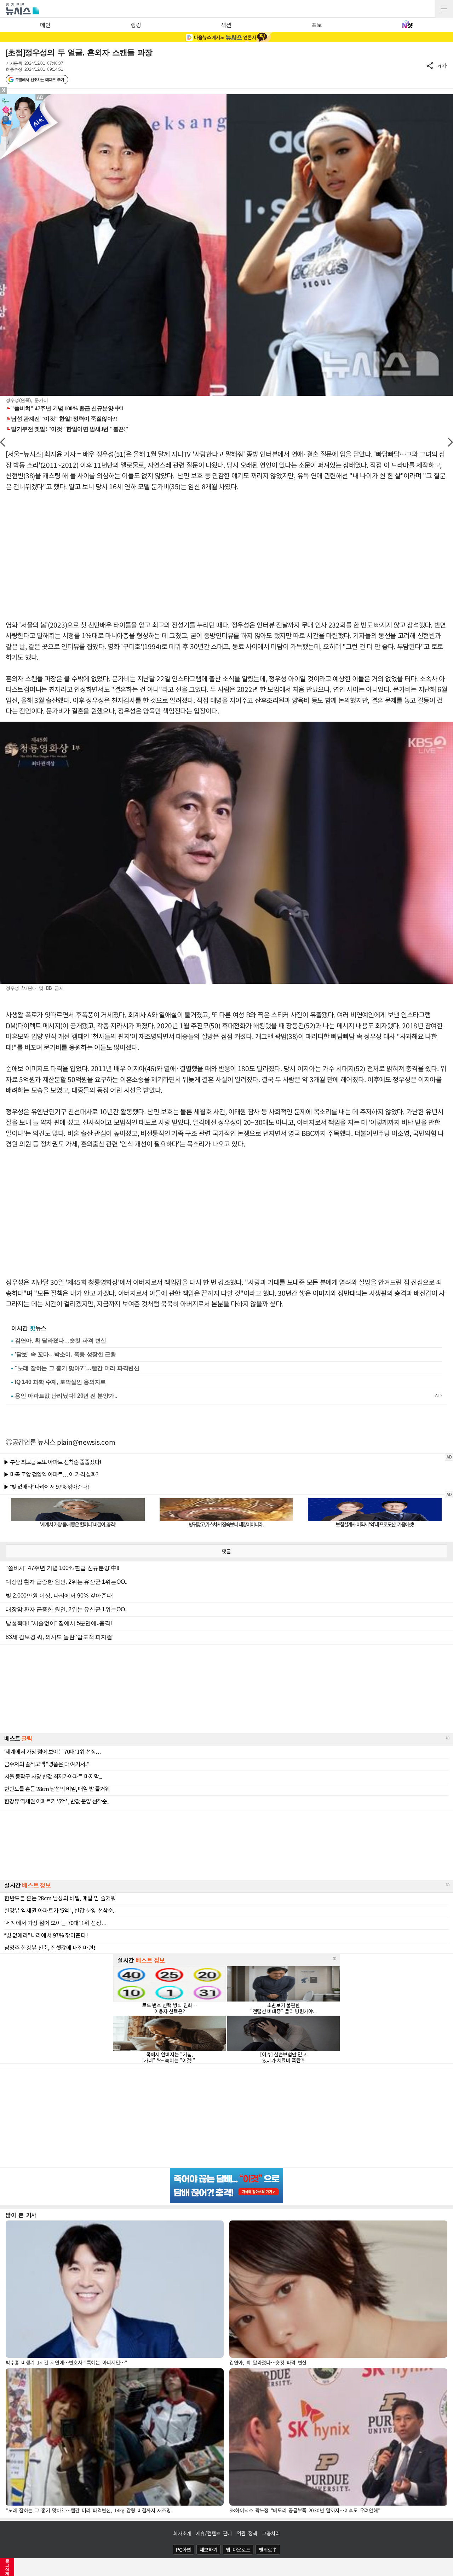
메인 (45, 25)
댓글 (226, 1551)
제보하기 (209, 2549)
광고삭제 (7, 2567)
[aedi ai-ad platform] (41, 97)
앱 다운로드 (238, 2549)
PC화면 (184, 2549)
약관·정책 (247, 2533)
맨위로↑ (268, 2549)
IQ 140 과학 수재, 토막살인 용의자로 (60, 1382)
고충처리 (271, 2533)
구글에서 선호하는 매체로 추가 (39, 80)
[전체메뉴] (444, 9)
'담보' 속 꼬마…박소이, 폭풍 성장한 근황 (65, 1354)
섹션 (226, 25)
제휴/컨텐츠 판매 (214, 2533)
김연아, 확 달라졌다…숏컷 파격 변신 (61, 1341)
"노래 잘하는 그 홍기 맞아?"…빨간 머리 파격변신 (77, 1368)
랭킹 (136, 25)
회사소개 (182, 2533)
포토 (317, 25)
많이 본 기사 (21, 2215)
